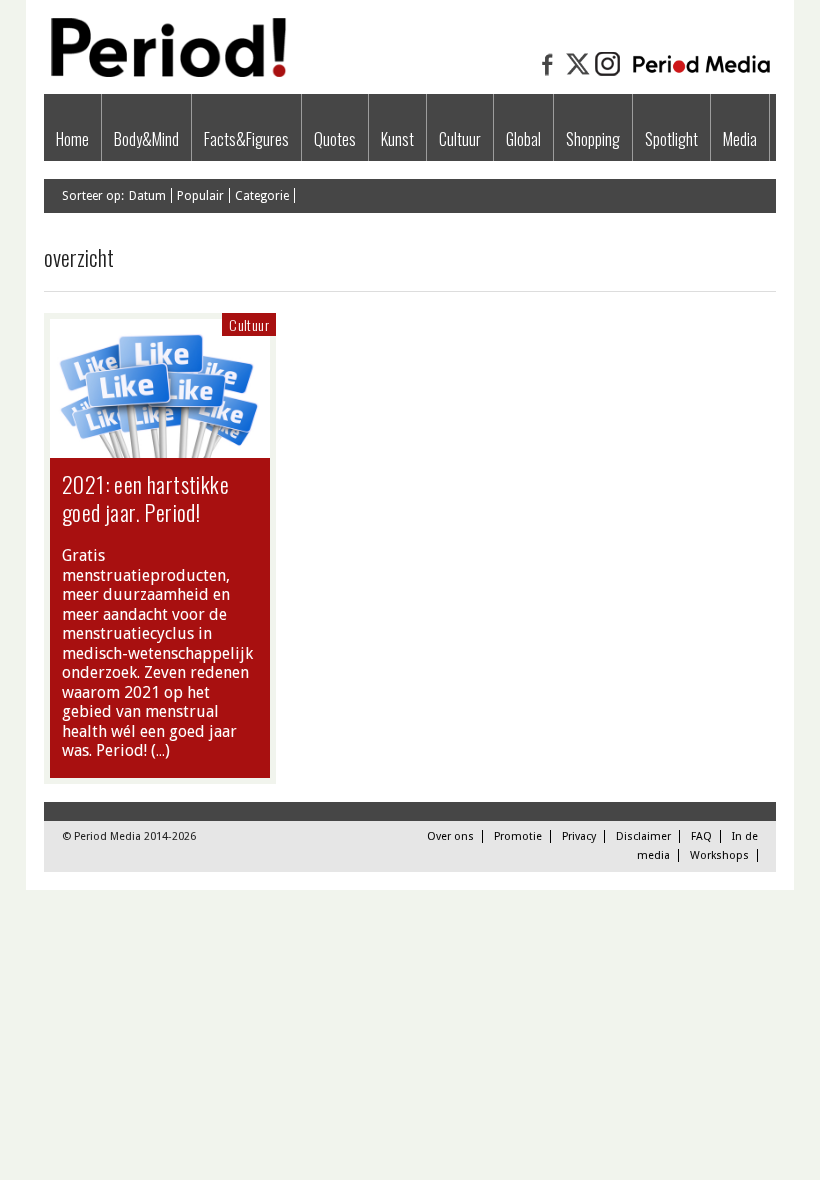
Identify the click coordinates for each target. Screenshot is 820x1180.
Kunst (397, 139)
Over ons (450, 836)
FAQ (701, 836)
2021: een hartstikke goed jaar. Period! (145, 498)
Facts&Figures (246, 139)
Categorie (262, 196)
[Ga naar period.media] (701, 74)
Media (740, 139)
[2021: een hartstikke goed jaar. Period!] (160, 448)
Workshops (719, 855)
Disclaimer (643, 836)
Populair (200, 196)
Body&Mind (146, 139)
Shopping (593, 139)
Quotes (335, 139)
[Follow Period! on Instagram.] (608, 74)
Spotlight (671, 139)
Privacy (579, 836)
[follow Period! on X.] (578, 74)
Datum (147, 196)
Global (523, 139)
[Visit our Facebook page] (548, 74)
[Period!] (165, 72)
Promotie (518, 836)
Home (72, 139)
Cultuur (460, 139)
